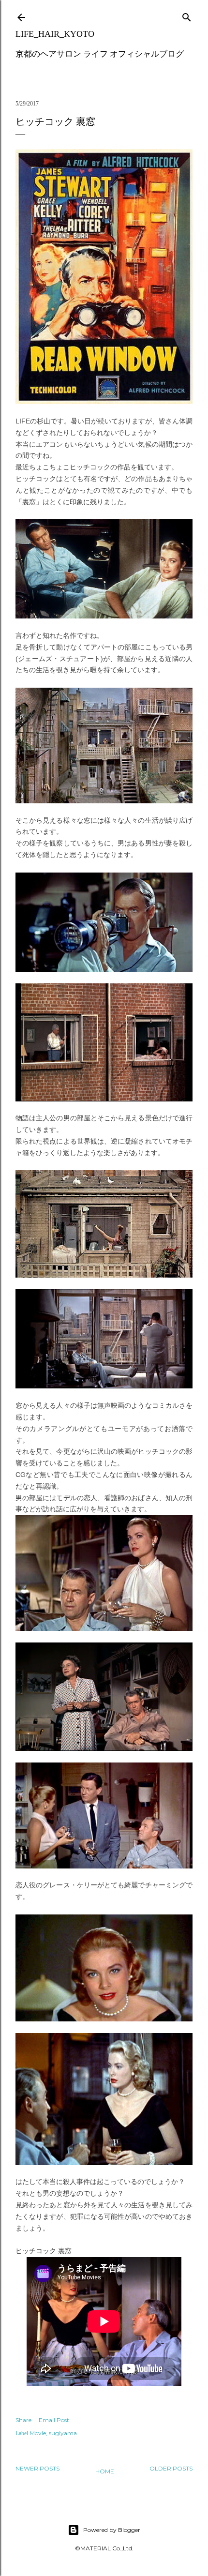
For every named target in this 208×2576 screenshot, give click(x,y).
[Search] (187, 15)
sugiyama (63, 2433)
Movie (38, 2433)
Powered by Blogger (112, 2530)
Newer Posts (37, 2468)
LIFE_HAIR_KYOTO (55, 34)
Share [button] (23, 2420)
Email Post (54, 2420)
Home (105, 2471)
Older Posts (171, 2468)
